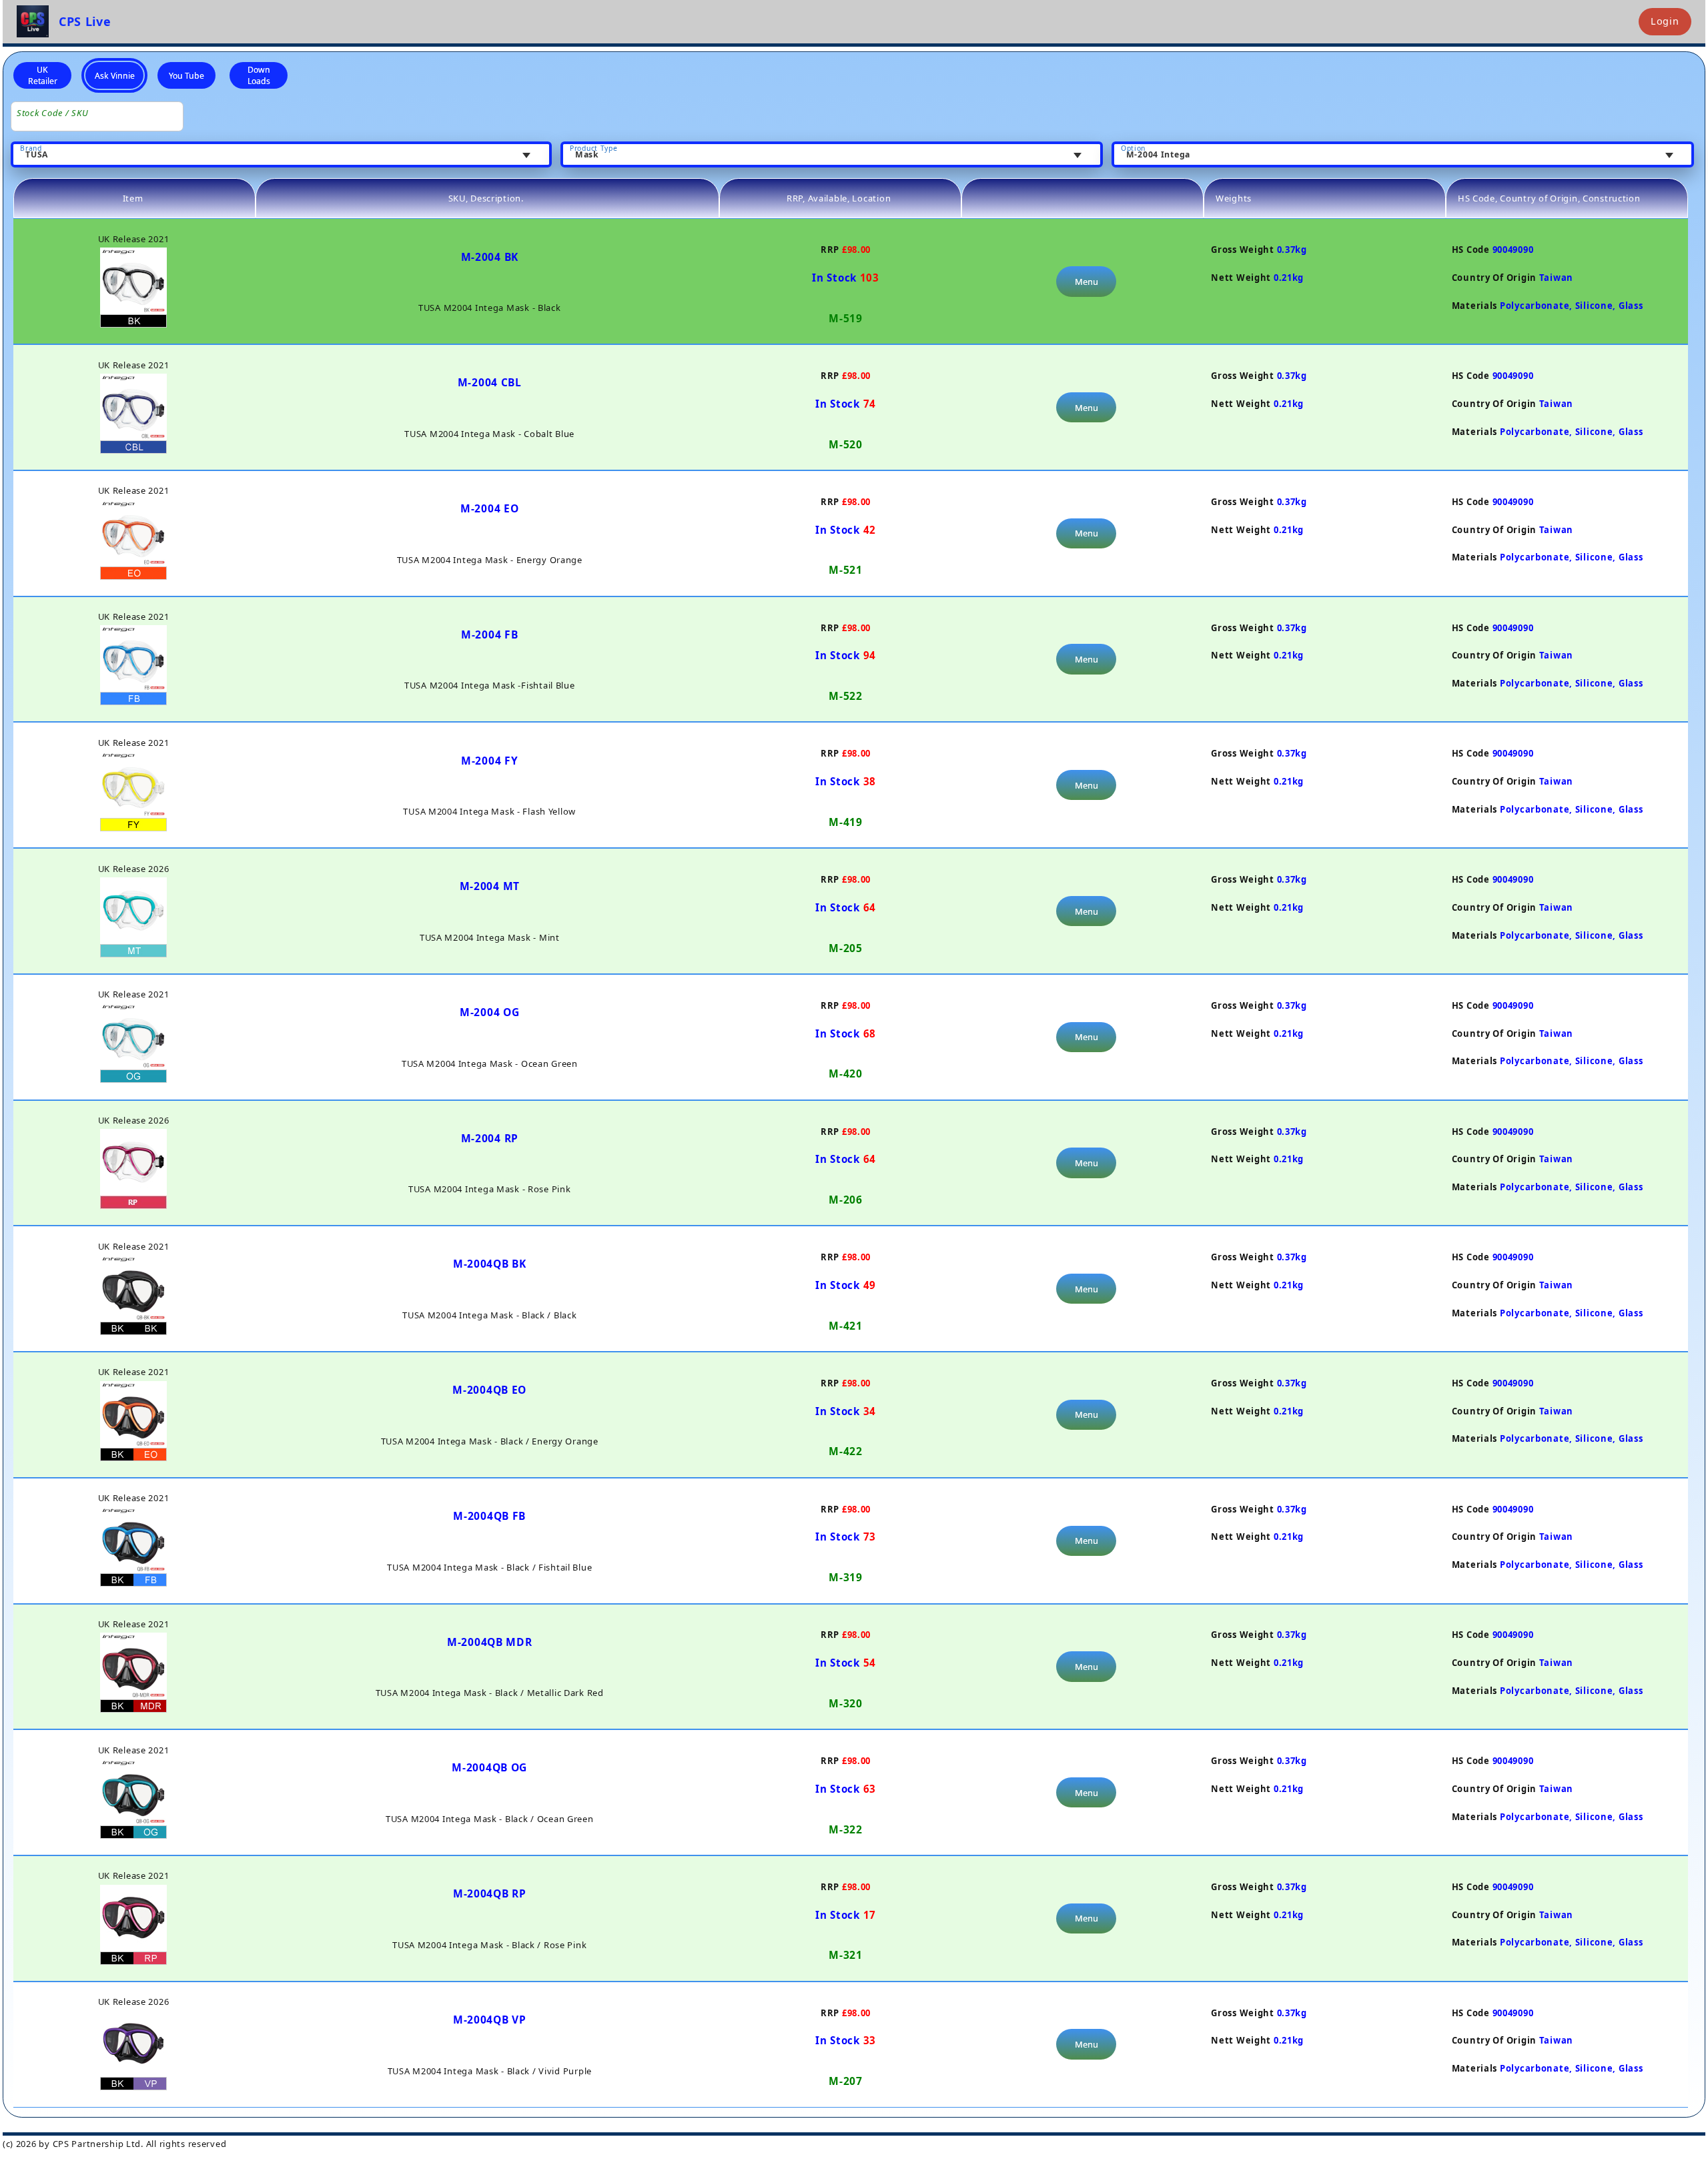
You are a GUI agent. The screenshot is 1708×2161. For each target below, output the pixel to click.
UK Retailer (43, 75)
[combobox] (281, 155)
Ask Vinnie (115, 76)
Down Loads (259, 75)
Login (1665, 21)
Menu (1087, 282)
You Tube (186, 76)
